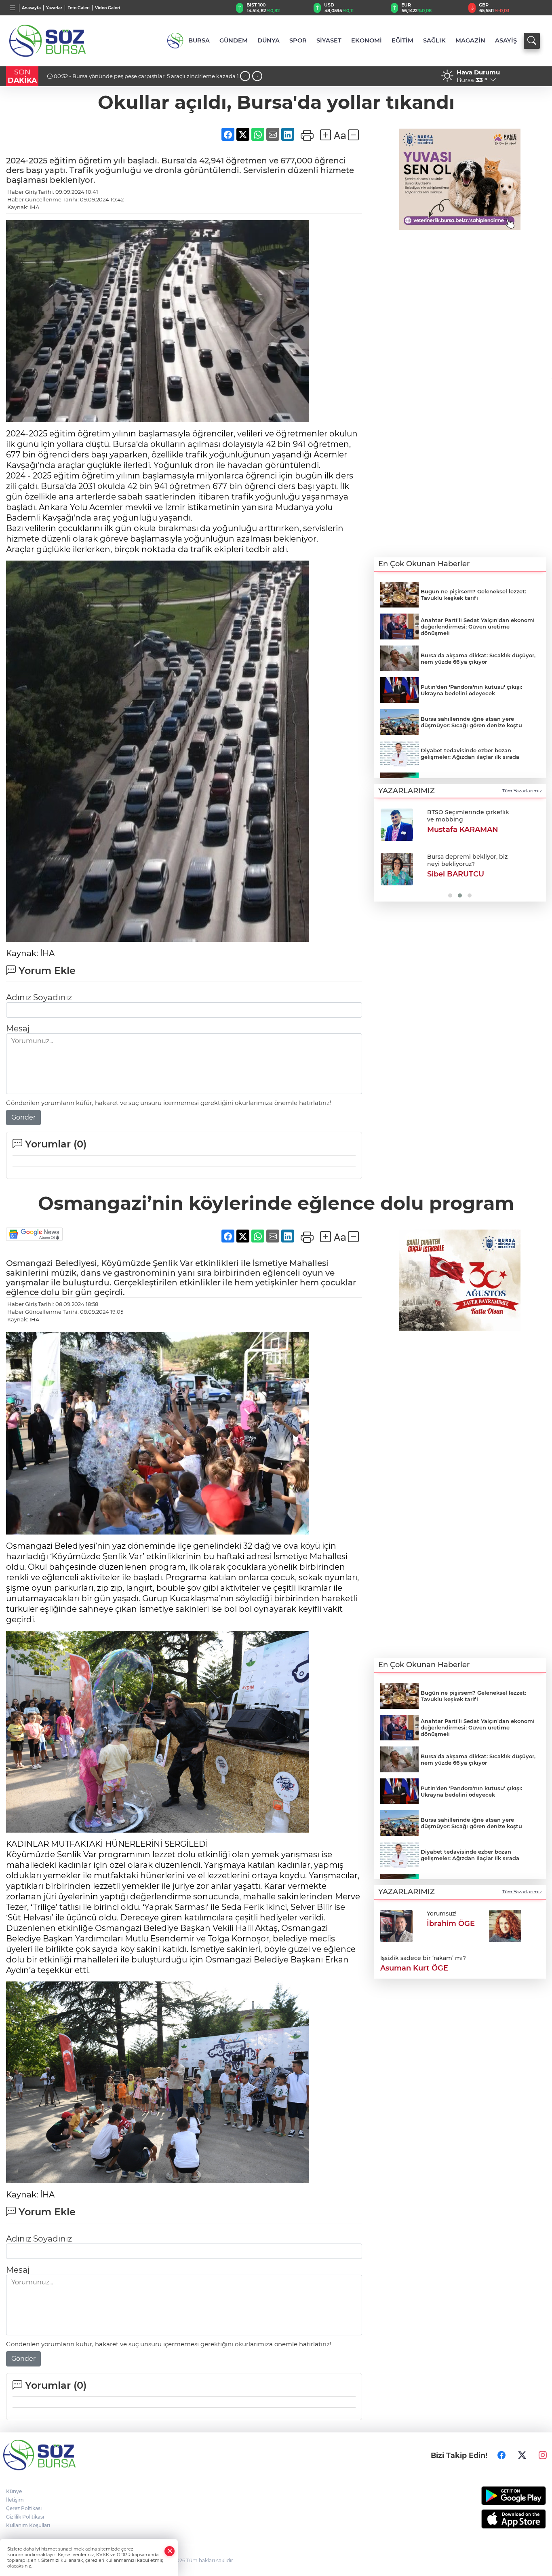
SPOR (298, 40)
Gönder (23, 1117)
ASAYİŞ (506, 40)
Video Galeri (107, 8)
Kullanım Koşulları (28, 2525)
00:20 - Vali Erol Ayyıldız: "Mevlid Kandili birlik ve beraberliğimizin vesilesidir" (137, 79)
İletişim (15, 2500)
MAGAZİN (470, 40)
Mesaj (18, 1029)
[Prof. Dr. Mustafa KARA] (396, 869)
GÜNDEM (234, 40)
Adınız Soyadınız (39, 997)
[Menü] (13, 8)
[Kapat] (170, 2551)
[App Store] (483, 2519)
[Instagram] (543, 2455)
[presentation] (245, 76)
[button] (383, 852)
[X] (522, 2455)
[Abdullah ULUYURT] (396, 825)
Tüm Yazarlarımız (522, 791)
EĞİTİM (402, 40)
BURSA (199, 40)
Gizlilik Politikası (25, 2517)
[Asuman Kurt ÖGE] (505, 1925)
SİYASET (329, 40)
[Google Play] (483, 2496)
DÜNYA (269, 40)
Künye (14, 2491)
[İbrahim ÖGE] (396, 1925)
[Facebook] (501, 2455)
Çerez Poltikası (24, 2508)
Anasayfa (31, 8)
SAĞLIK (434, 40)
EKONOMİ (367, 40)
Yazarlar (54, 8)
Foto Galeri (79, 8)
